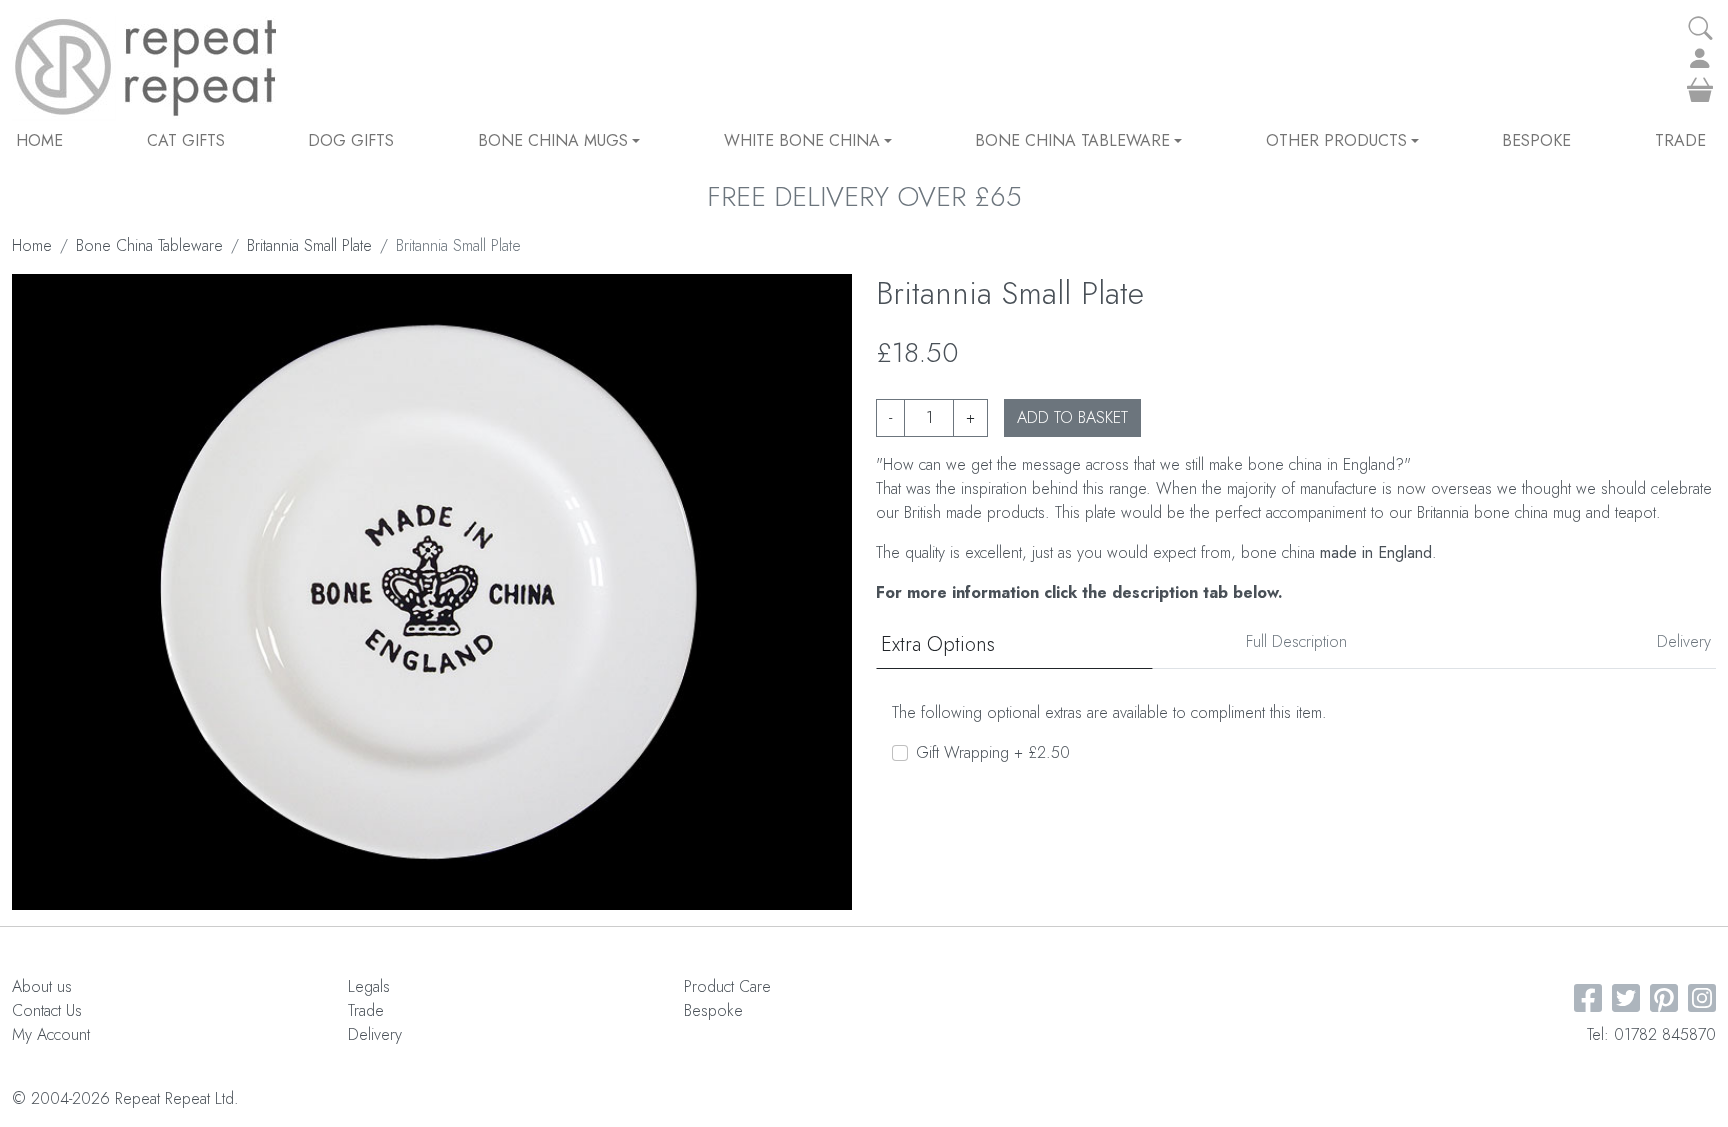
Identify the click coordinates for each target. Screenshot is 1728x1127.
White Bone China (802, 140)
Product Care (727, 986)
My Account (51, 1034)
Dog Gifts (351, 140)
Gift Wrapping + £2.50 (993, 752)
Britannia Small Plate (309, 245)
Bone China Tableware (1072, 140)
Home (39, 140)
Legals (369, 986)
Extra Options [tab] (938, 644)
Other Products (1336, 140)
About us (42, 986)
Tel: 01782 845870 (1651, 1034)
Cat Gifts (186, 140)
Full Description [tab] (1296, 641)
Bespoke (1536, 140)
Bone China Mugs (553, 140)
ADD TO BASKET (1072, 417)
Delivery (375, 1034)
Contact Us (47, 1010)
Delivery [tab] (1684, 641)
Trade (1680, 140)
